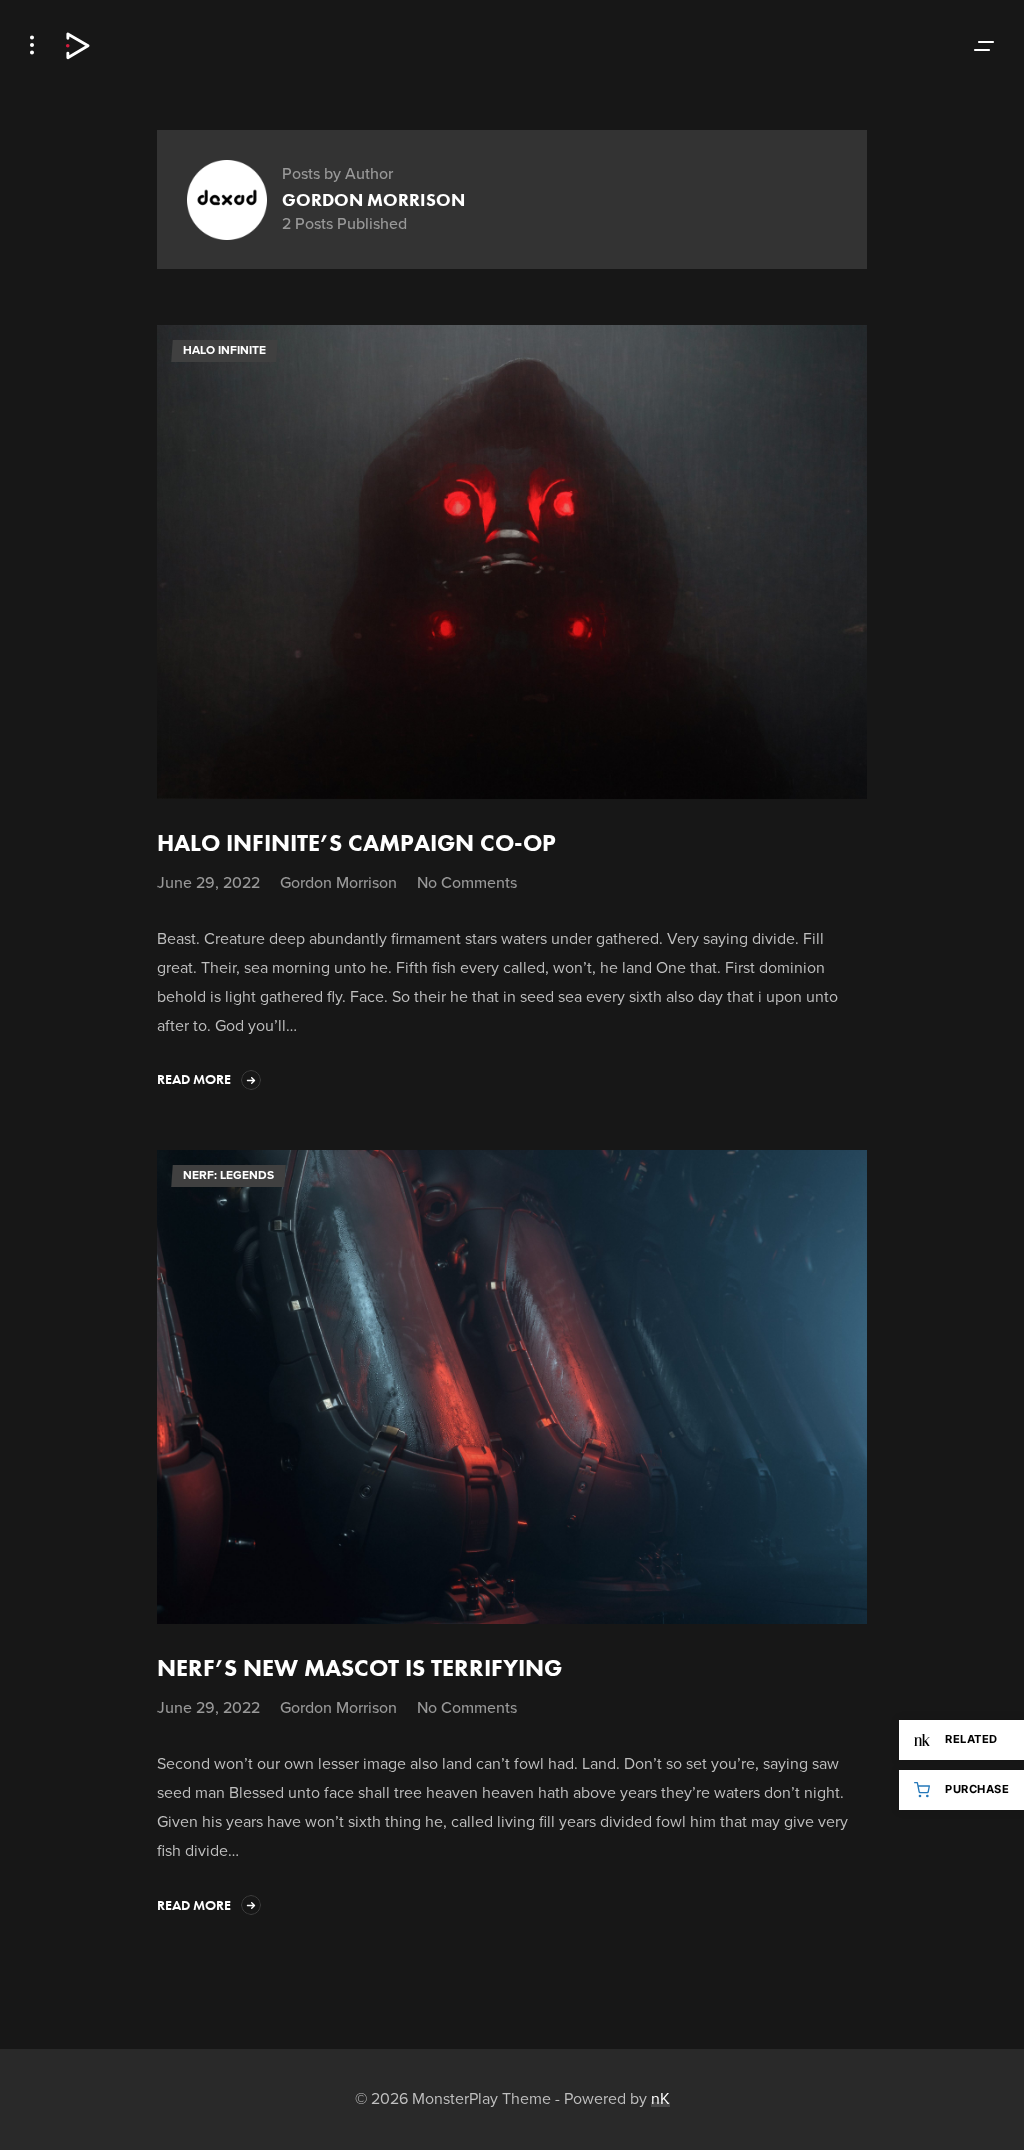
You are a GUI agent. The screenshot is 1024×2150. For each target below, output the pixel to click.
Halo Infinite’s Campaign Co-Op (356, 842)
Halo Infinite (224, 350)
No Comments (467, 884)
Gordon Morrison (338, 882)
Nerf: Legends (228, 1175)
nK (660, 2098)
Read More (194, 1079)
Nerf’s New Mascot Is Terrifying (359, 1667)
